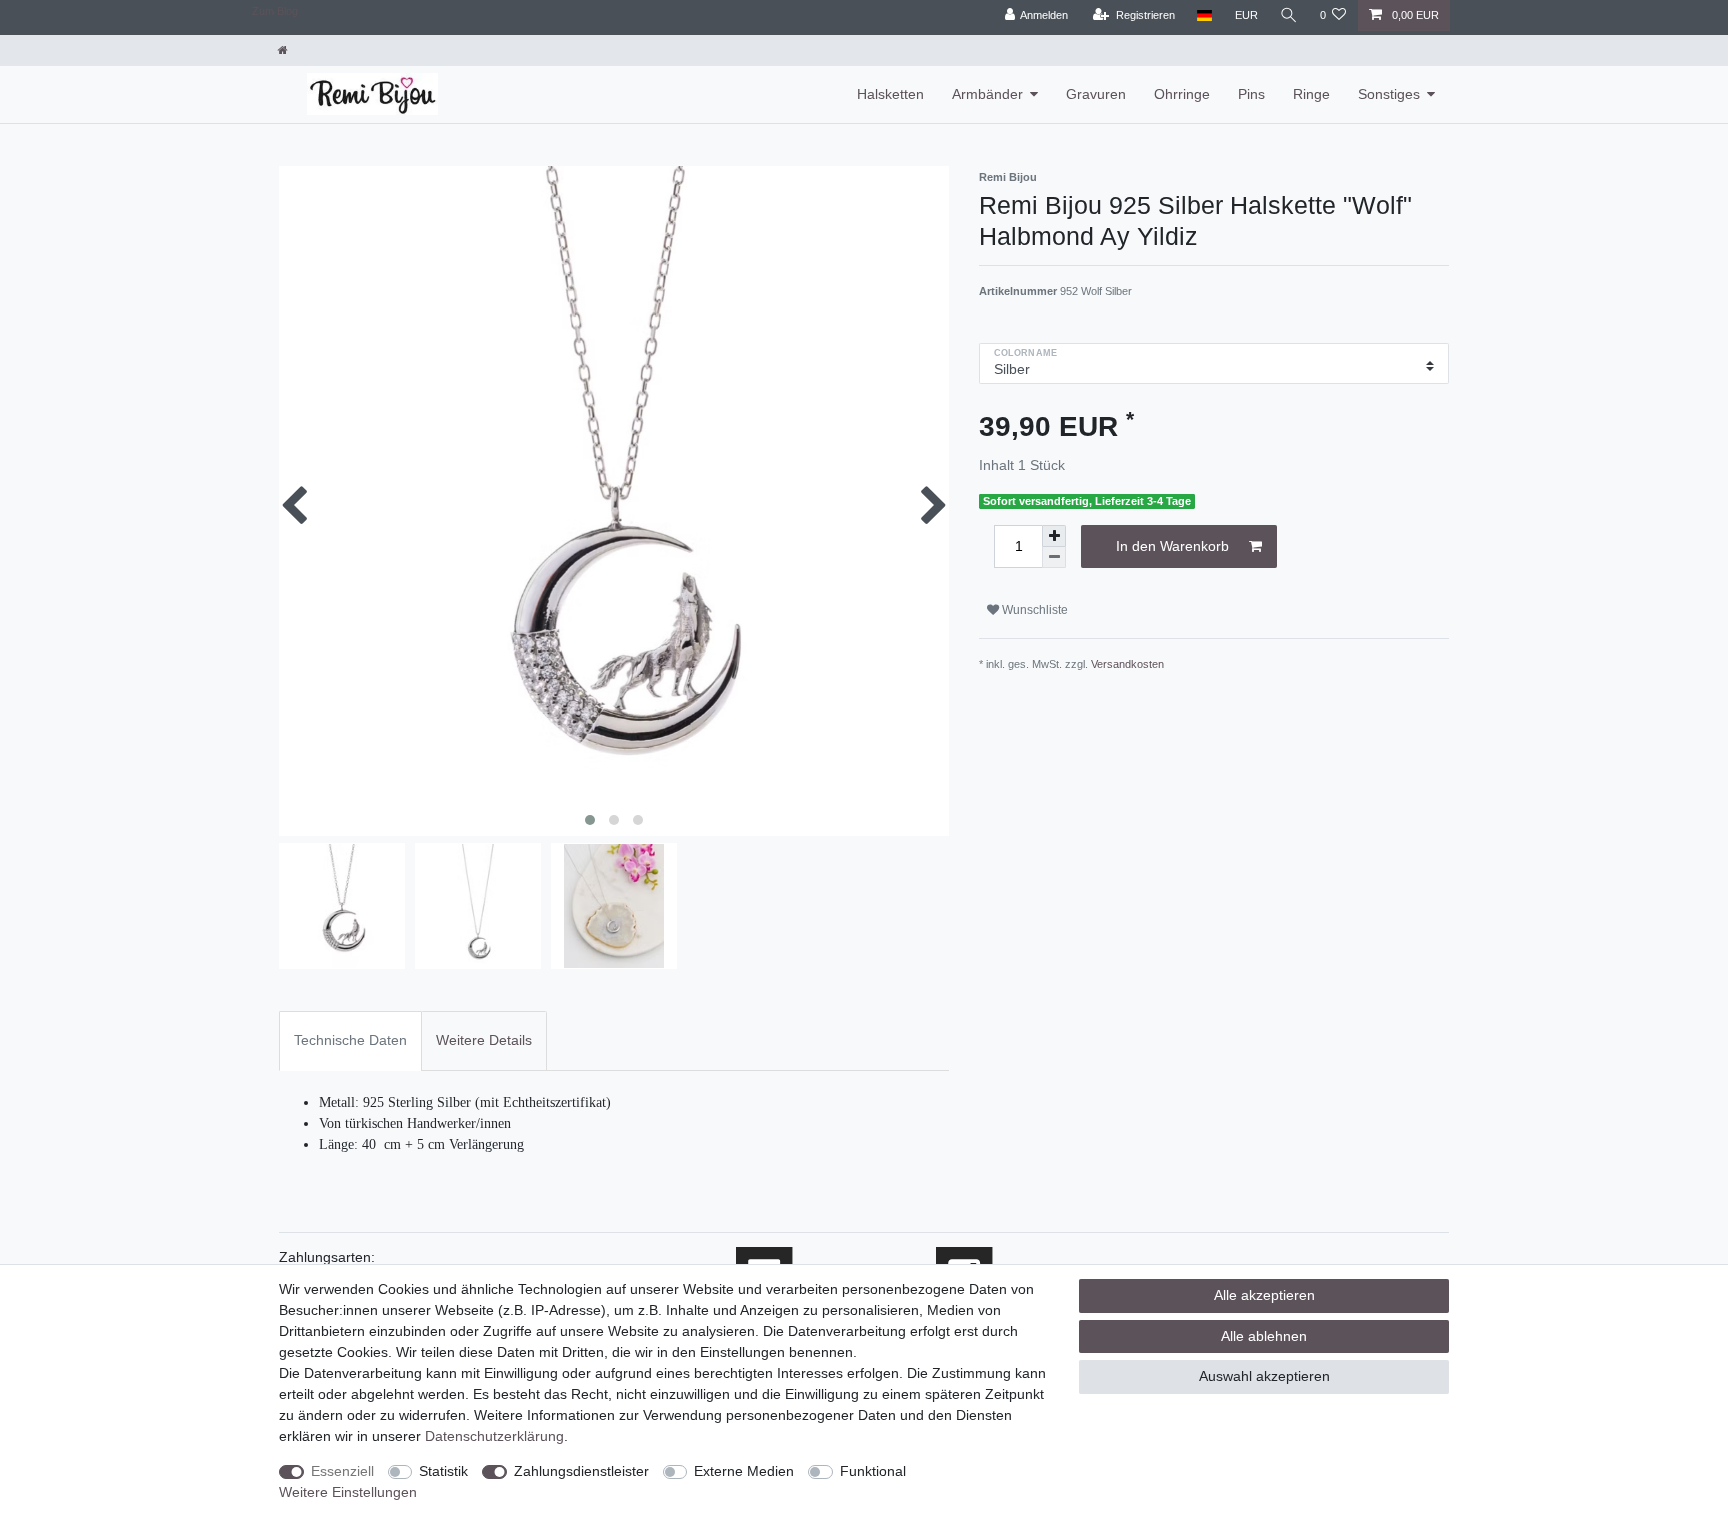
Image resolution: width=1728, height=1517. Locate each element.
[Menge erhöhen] (1054, 536)
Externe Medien (744, 1471)
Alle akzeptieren (1264, 1295)
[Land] (1204, 15)
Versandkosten (1127, 664)
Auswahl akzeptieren (1264, 1376)
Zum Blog (275, 11)
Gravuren (1096, 94)
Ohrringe (1182, 94)
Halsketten (890, 94)
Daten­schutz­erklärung (494, 1436)
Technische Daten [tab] (350, 1040)
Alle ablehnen (1264, 1336)
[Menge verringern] (1054, 557)
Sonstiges (1389, 94)
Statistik (443, 1471)
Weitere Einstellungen (348, 1492)
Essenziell (342, 1471)
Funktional (873, 1471)
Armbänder (987, 94)
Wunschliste (1033, 610)
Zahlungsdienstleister (581, 1471)
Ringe (1311, 94)
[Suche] (1289, 15)
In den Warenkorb (1172, 546)
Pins (1251, 94)
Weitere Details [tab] (484, 1040)
